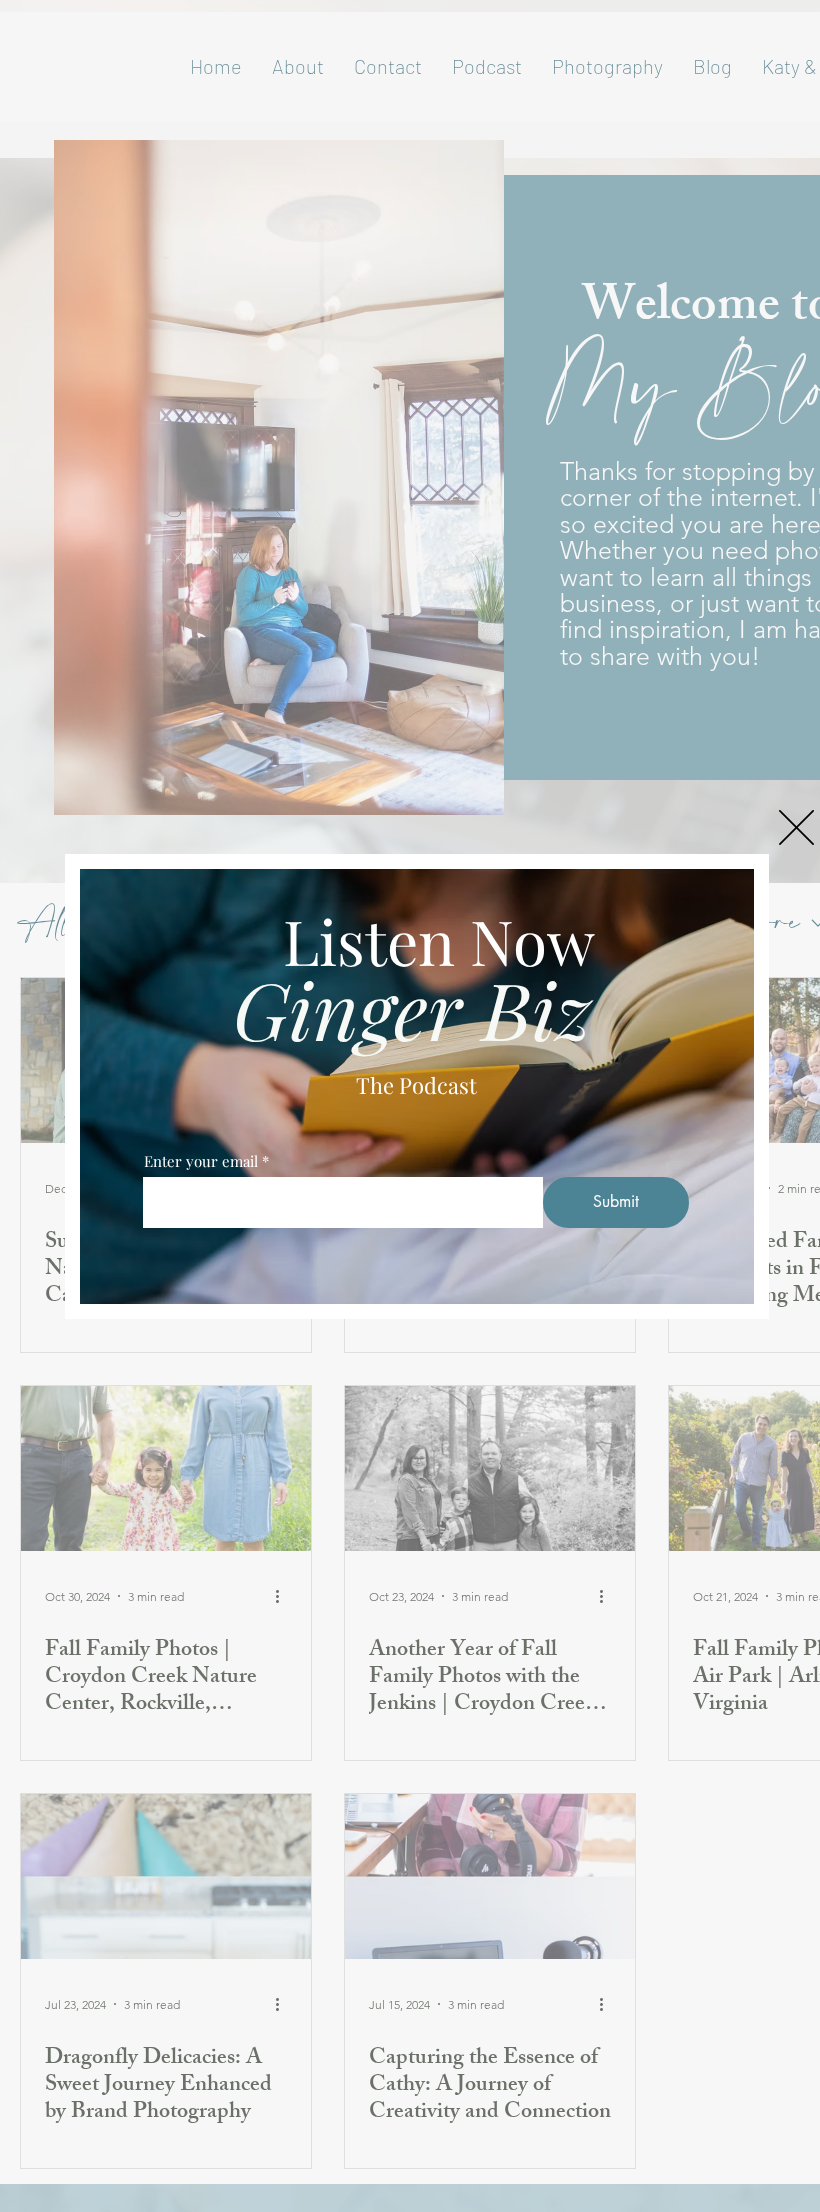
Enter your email (201, 1161)
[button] (796, 827)
